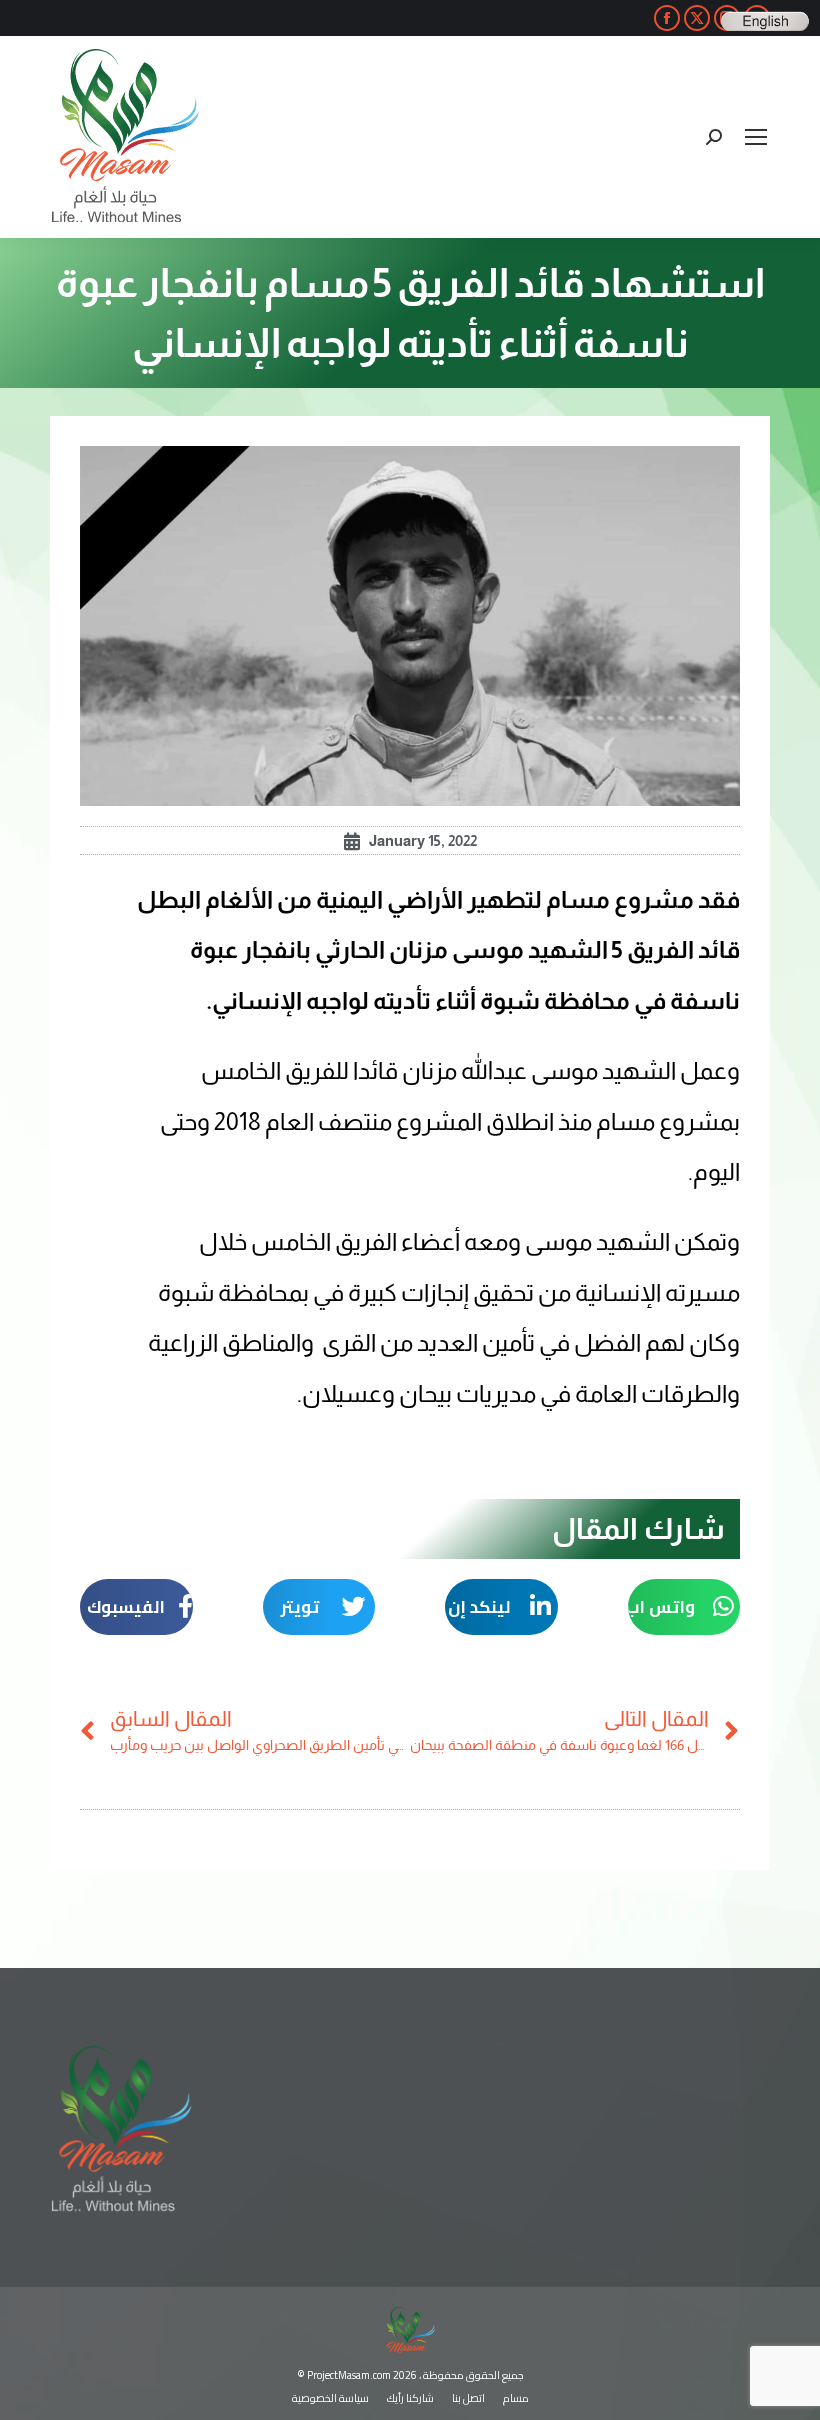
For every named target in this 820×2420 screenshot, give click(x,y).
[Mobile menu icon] (756, 137)
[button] (684, 1607)
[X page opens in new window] (697, 18)
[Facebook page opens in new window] (667, 18)
